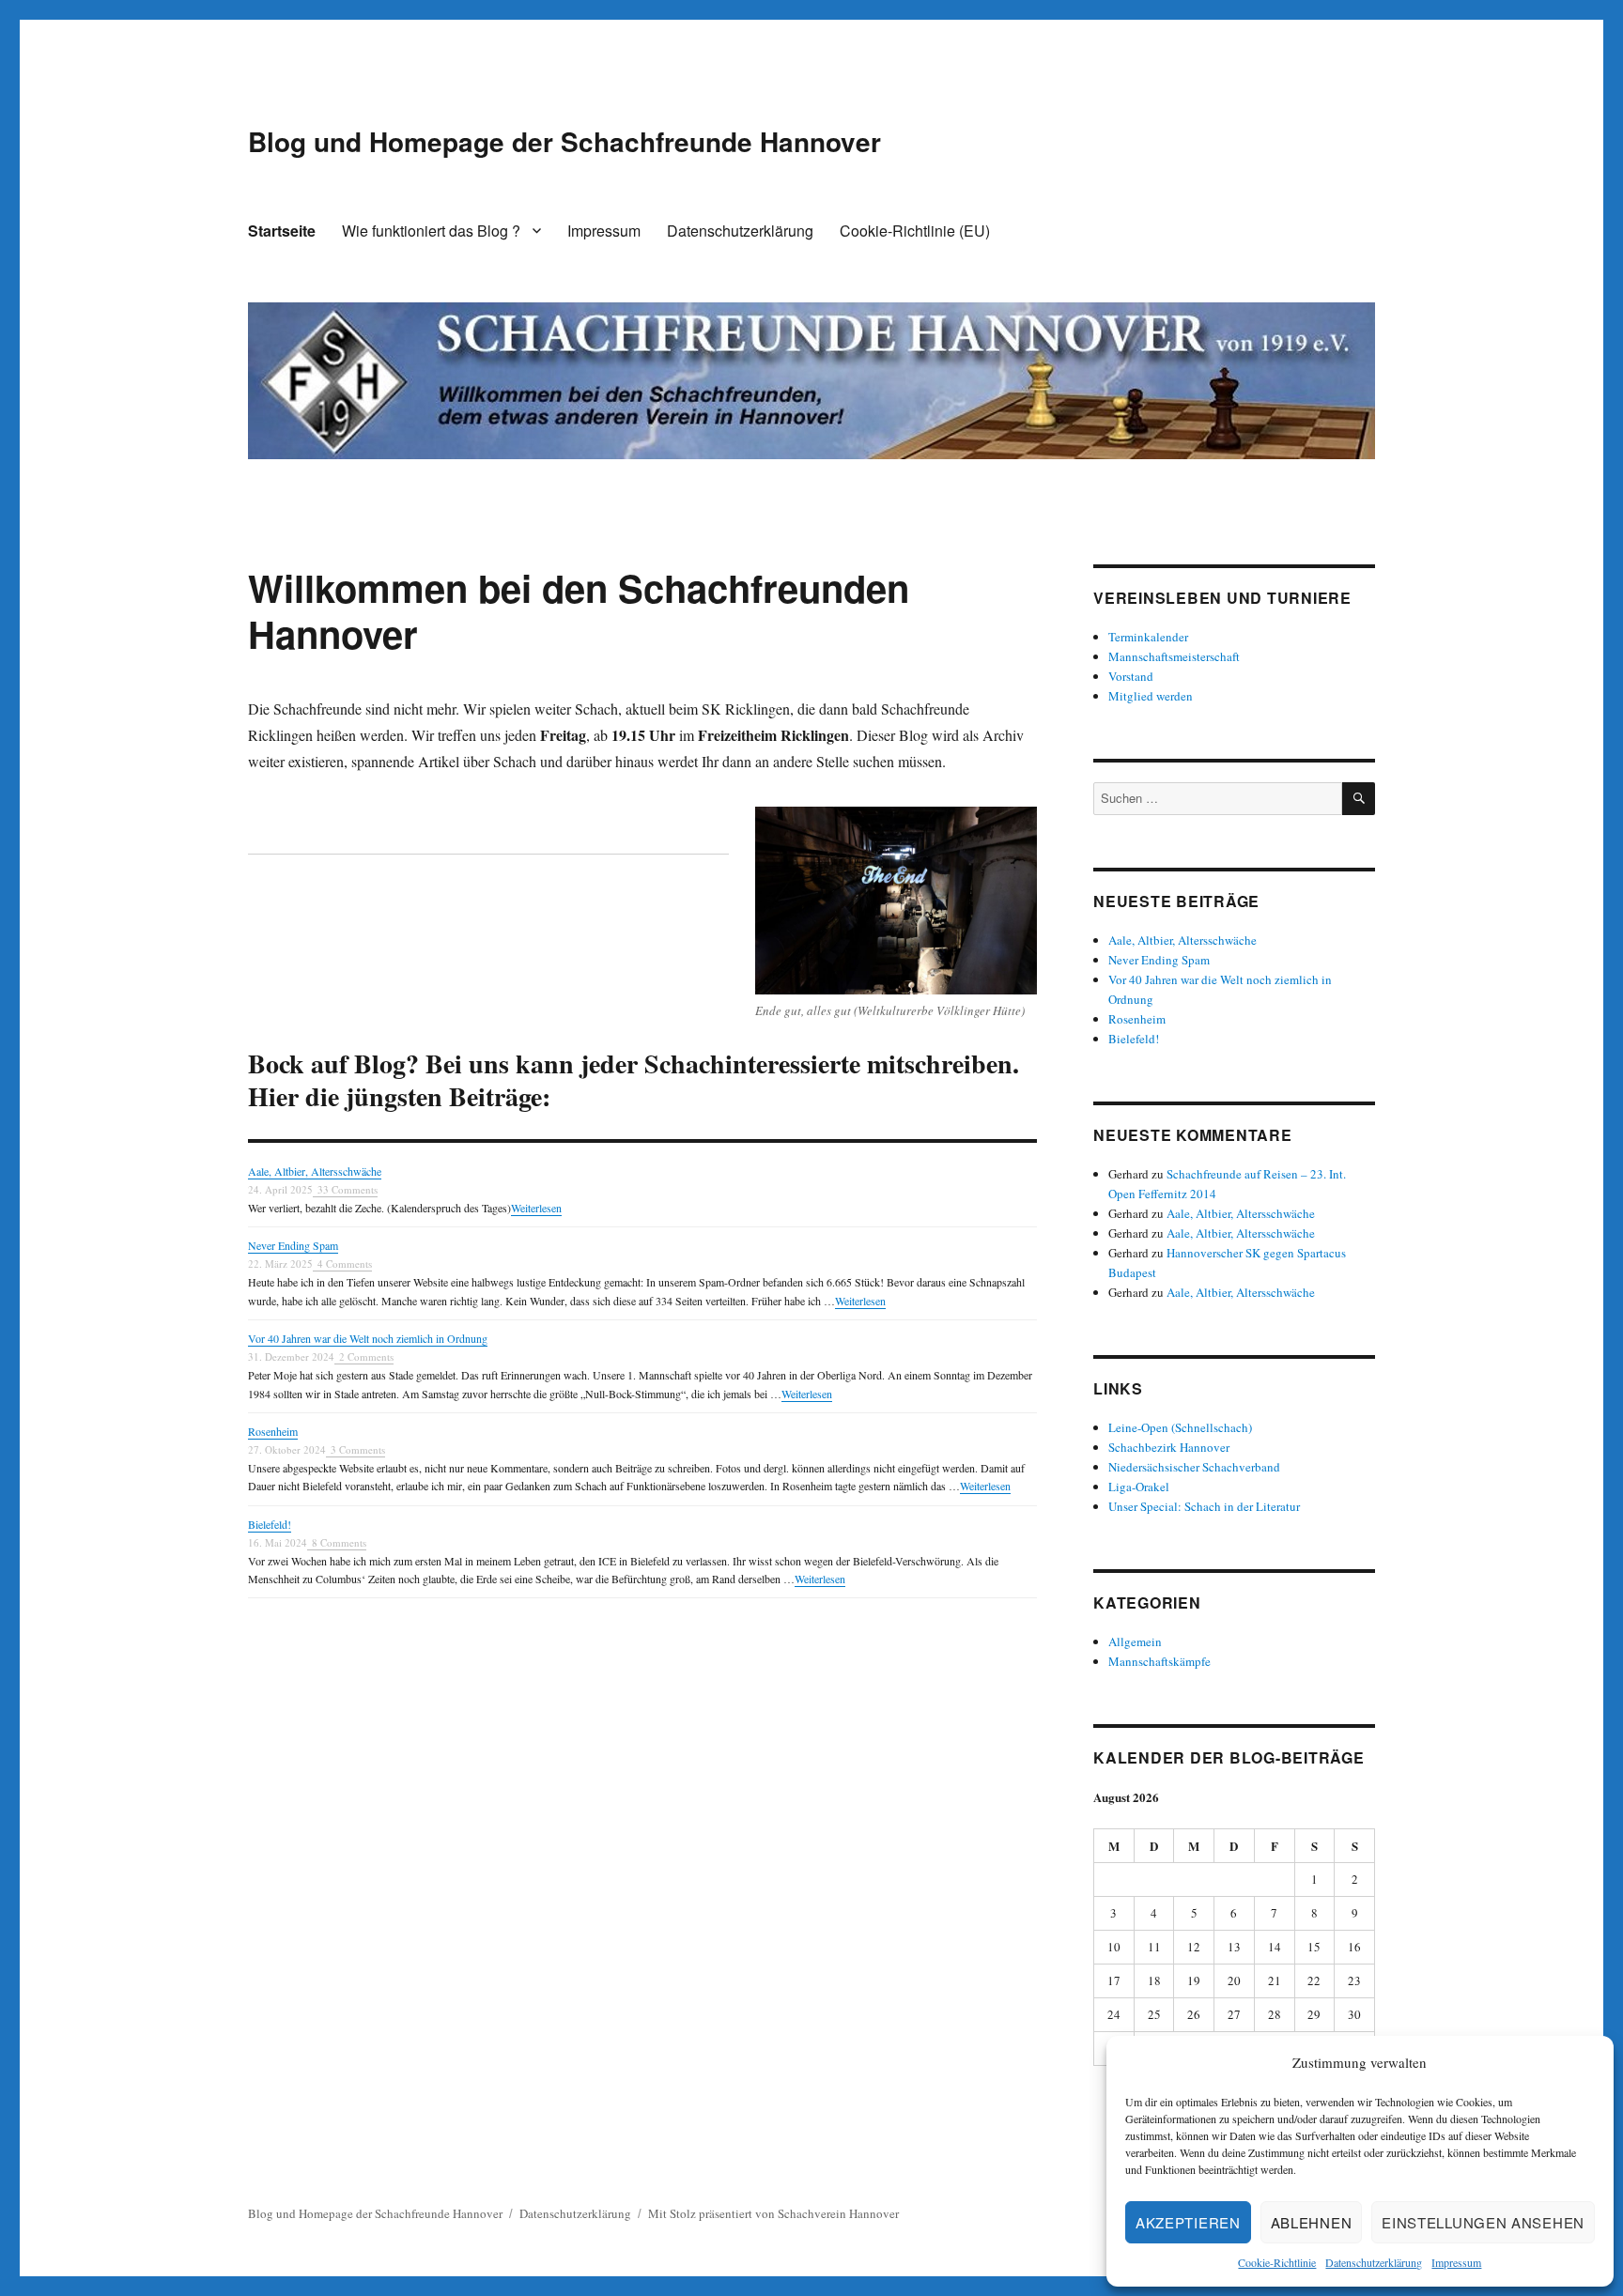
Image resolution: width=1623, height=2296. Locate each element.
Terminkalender (1148, 637)
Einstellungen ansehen (1483, 2222)
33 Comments (348, 1189)
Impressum (1456, 2262)
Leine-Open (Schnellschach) (1180, 1427)
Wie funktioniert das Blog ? (431, 231)
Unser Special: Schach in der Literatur (1204, 1506)
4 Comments (345, 1264)
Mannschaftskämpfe (1159, 1661)
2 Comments (366, 1356)
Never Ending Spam (293, 1245)
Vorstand (1131, 676)
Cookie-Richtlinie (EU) (915, 231)
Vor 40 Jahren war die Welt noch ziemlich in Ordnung (368, 1338)
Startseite (282, 231)
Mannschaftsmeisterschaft (1174, 656)
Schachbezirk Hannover (1169, 1447)
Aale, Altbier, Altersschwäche (315, 1171)
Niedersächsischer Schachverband (1194, 1467)
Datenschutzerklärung (1374, 2262)
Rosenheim (273, 1431)
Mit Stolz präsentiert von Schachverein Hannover (773, 2213)
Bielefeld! (270, 1524)
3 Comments (358, 1449)
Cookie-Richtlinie (1277, 2262)
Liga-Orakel (1139, 1487)
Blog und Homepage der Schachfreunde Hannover (564, 141)
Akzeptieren (1188, 2222)
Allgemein (1135, 1641)
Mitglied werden (1151, 696)
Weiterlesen (536, 1208)
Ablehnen (1312, 2222)
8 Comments (339, 1542)
